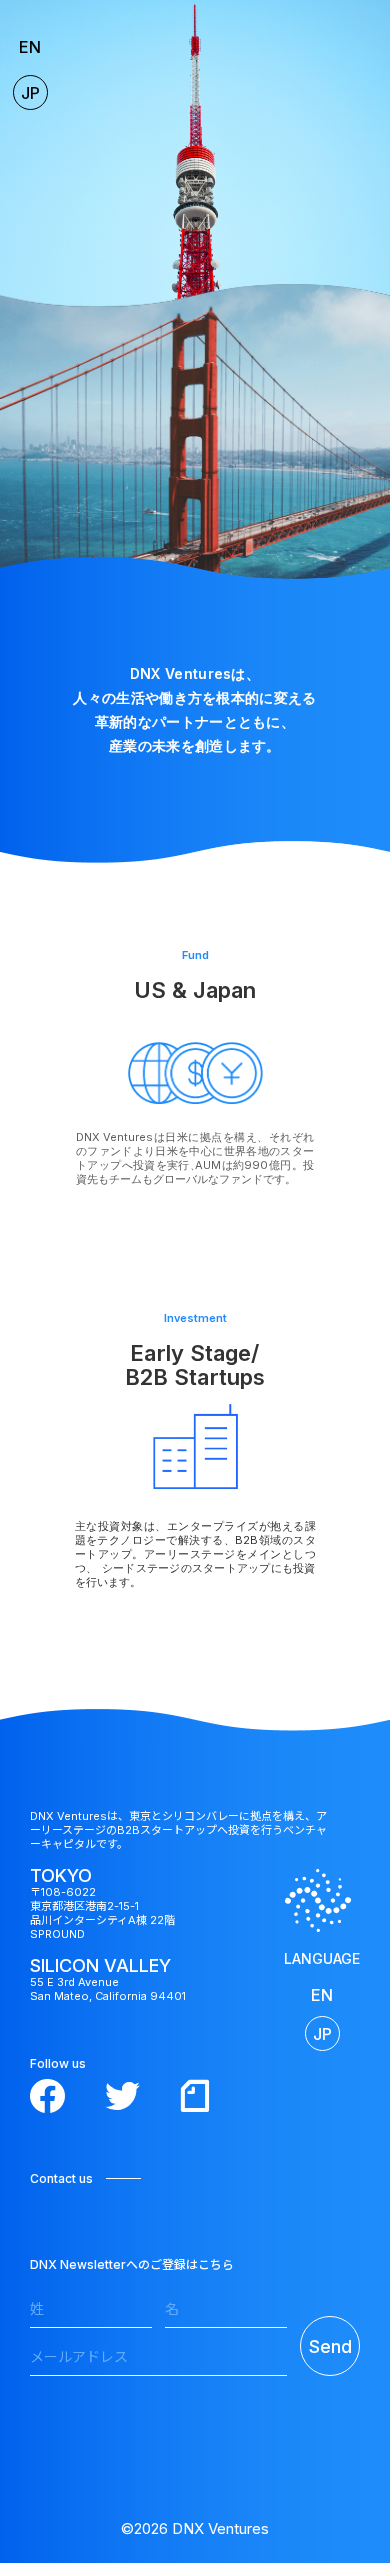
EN (30, 47)
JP (30, 93)
